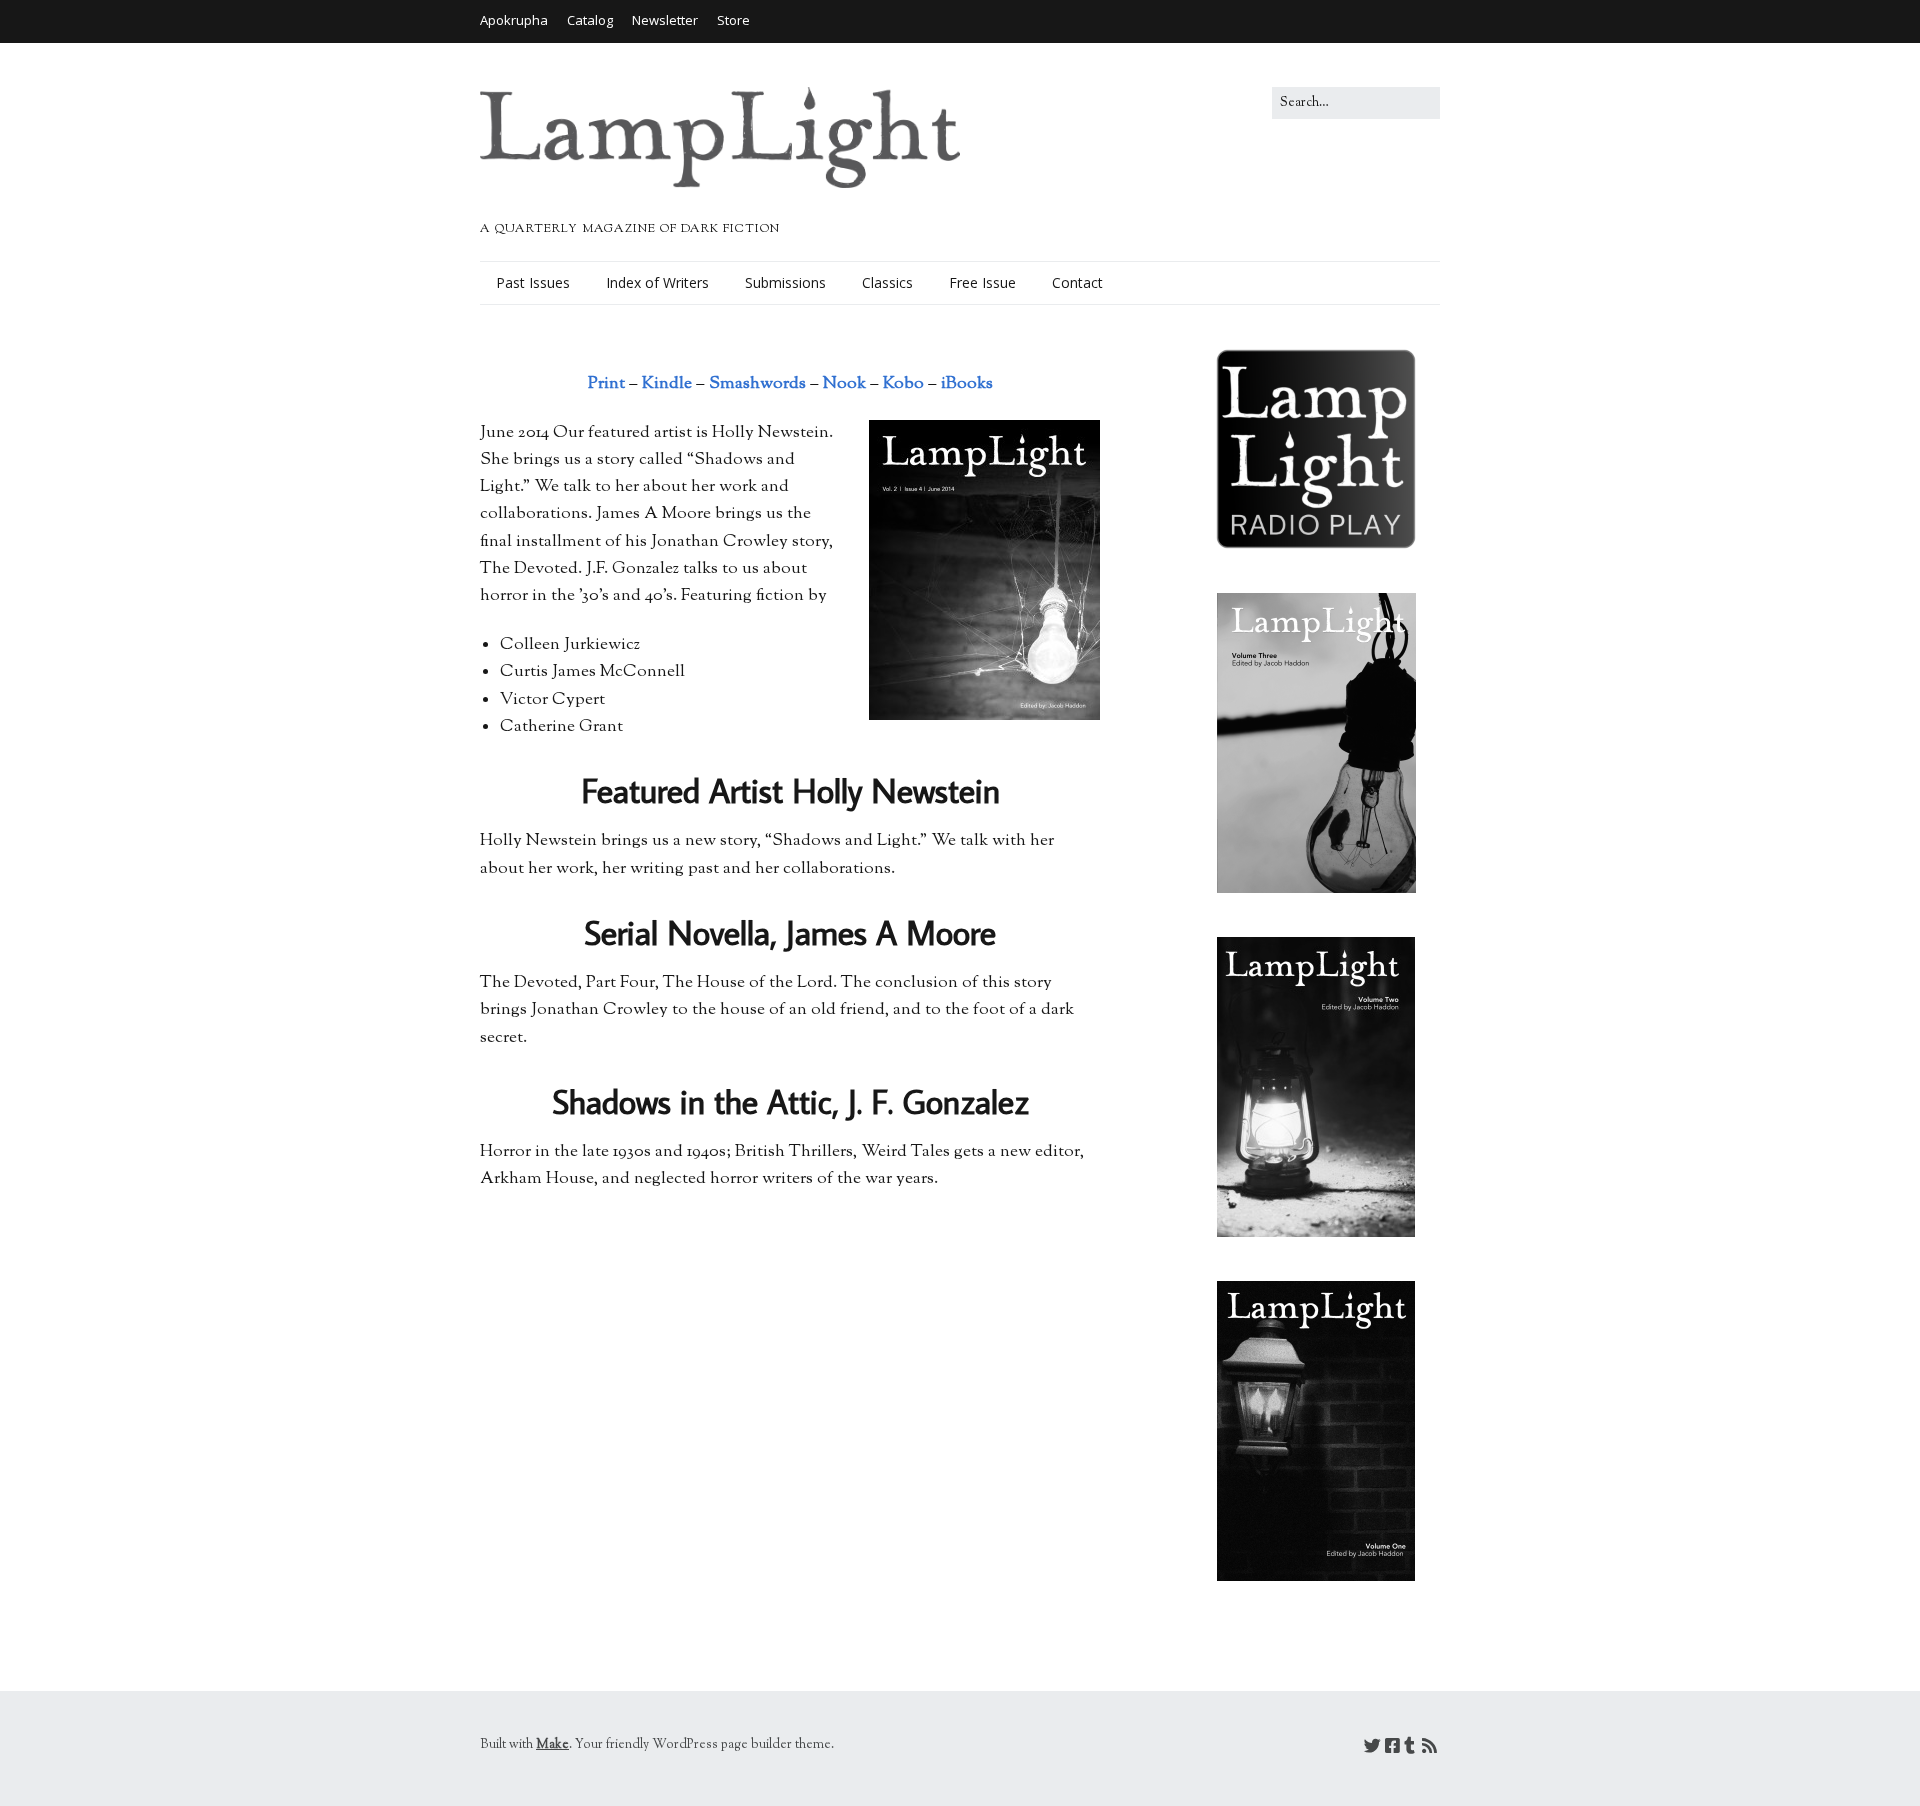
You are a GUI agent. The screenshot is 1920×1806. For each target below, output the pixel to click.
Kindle (665, 384)
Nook (844, 384)
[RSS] (1429, 1748)
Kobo (903, 384)
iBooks (967, 384)
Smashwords (757, 384)
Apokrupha (514, 20)
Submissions (785, 282)
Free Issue (982, 282)
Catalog (590, 20)
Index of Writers (657, 282)
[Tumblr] (1409, 1748)
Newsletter (665, 20)
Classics (887, 282)
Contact (1077, 282)
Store (733, 20)
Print (606, 384)
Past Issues (533, 282)
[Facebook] (1392, 1748)
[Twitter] (1372, 1748)
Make (552, 1745)
